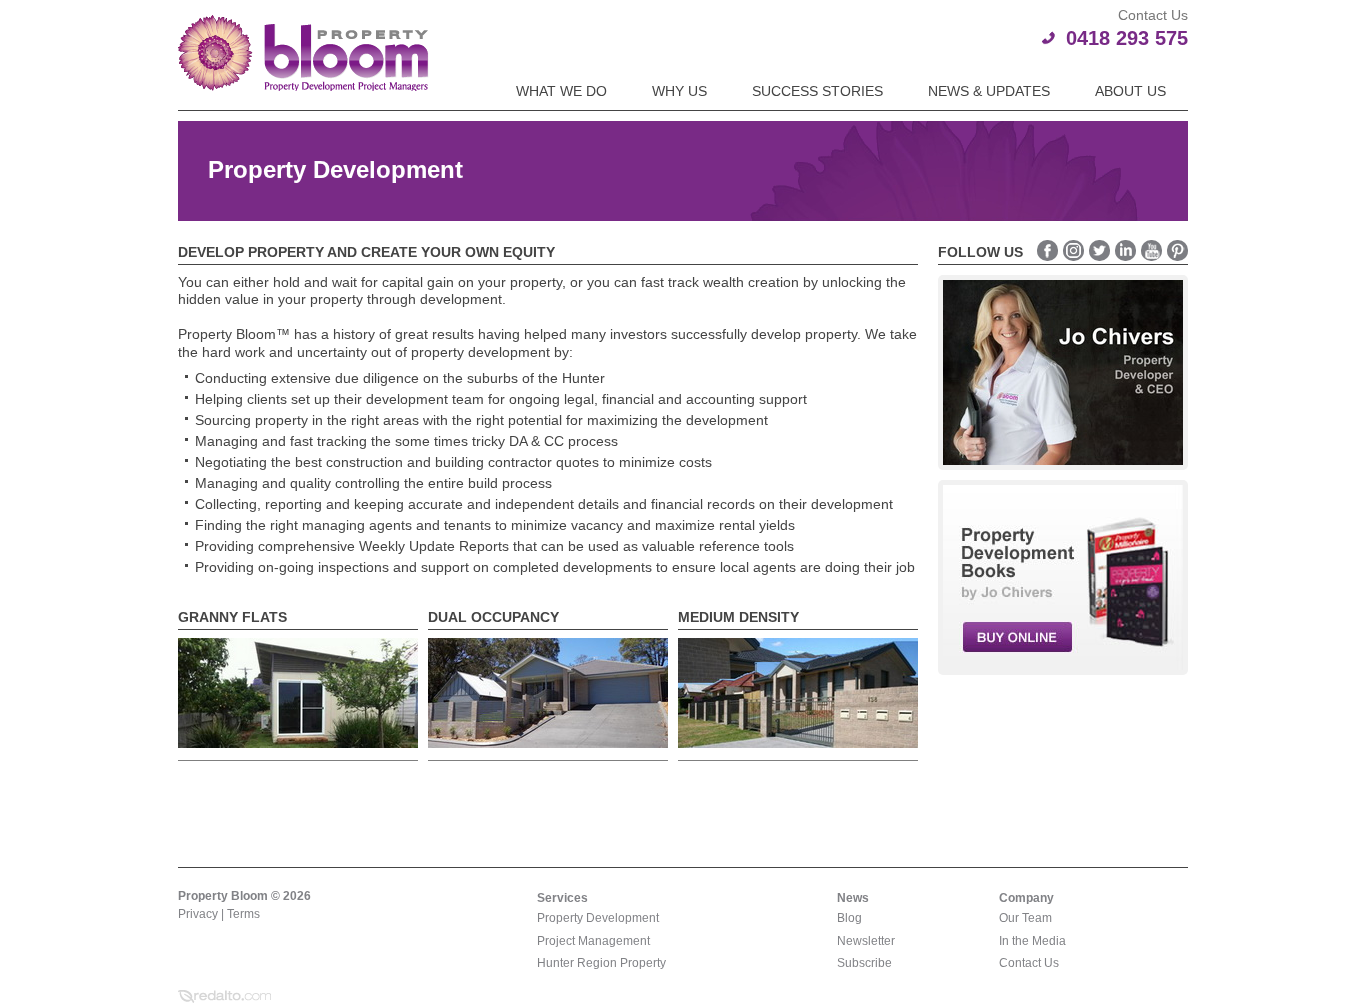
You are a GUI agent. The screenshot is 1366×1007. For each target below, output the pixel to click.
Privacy (198, 914)
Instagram (1073, 250)
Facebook (1047, 250)
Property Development (598, 918)
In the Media (1032, 941)
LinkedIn (1125, 250)
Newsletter (866, 941)
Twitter (1099, 250)
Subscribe (864, 963)
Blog (849, 918)
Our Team (1025, 918)
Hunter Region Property (601, 963)
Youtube (1151, 250)
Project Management (593, 941)
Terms (243, 914)
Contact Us (1029, 963)
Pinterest (1177, 250)
